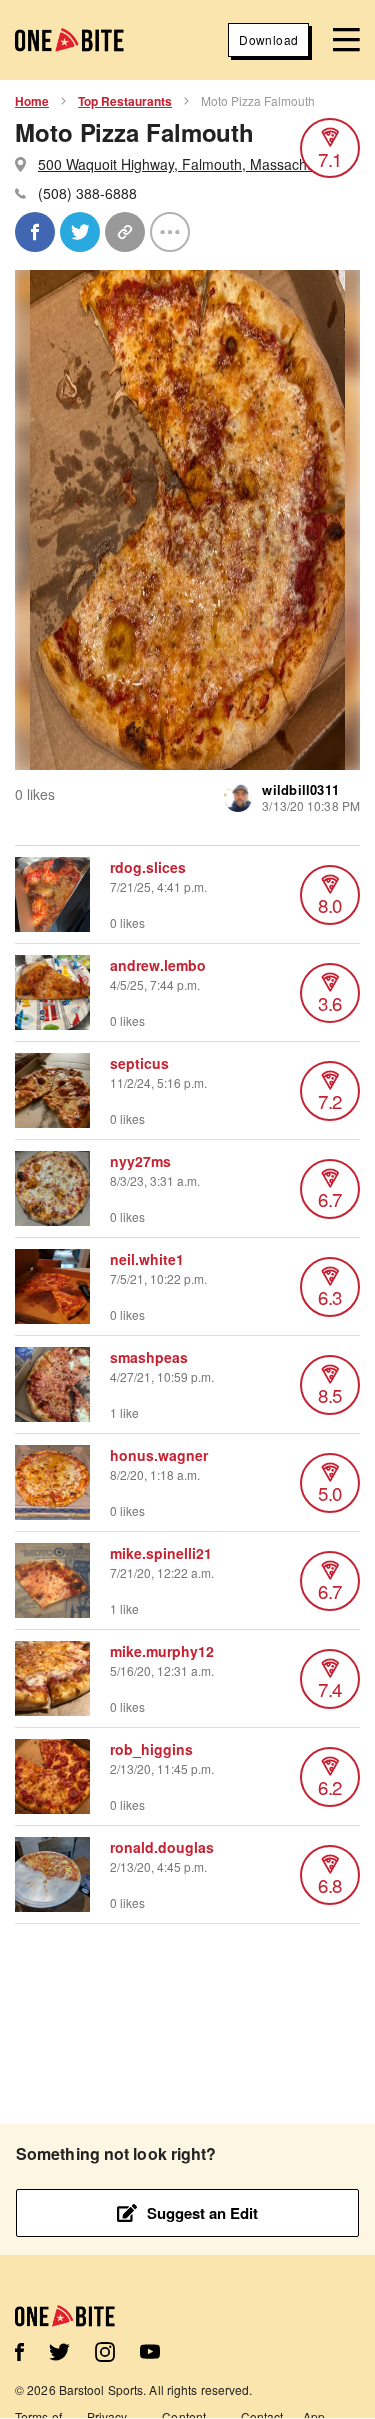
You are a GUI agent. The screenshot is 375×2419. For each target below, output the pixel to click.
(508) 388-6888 (87, 193)
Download (268, 39)
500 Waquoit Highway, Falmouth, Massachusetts (191, 164)
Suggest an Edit (202, 2213)
